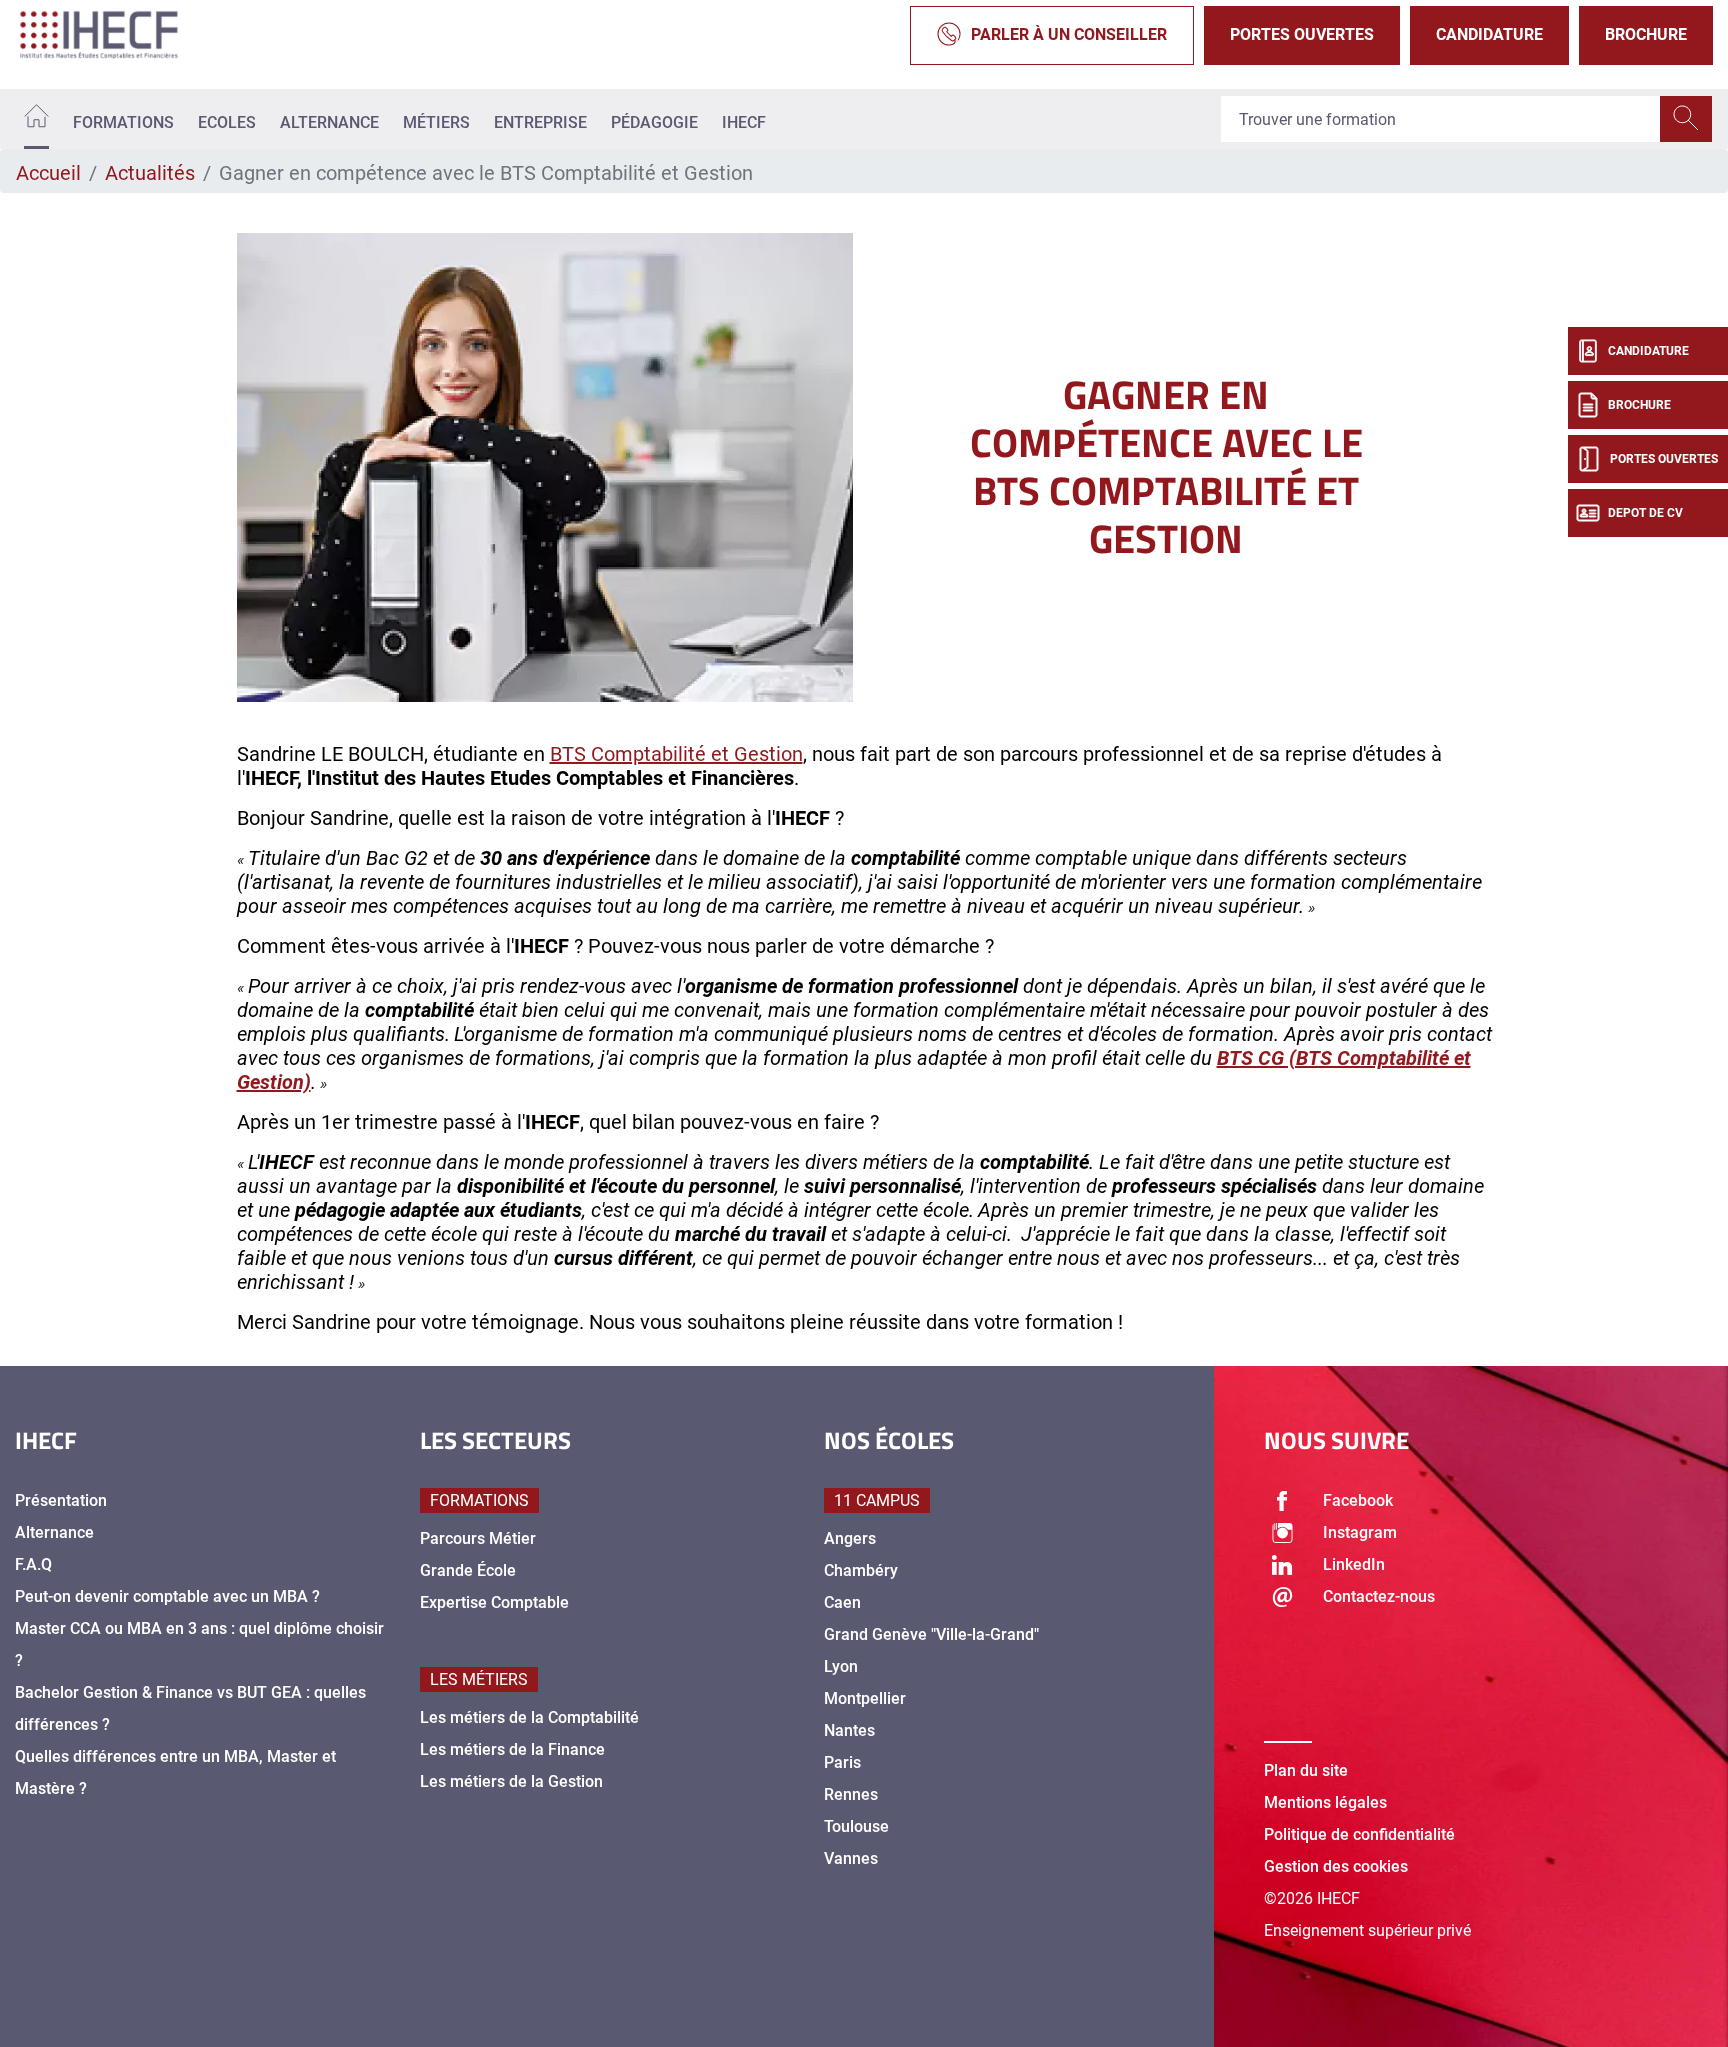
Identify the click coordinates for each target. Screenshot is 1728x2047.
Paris (842, 1762)
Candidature (1489, 34)
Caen (842, 1602)
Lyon (841, 1666)
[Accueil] (36, 119)
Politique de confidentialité (1359, 1834)
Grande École (468, 1570)
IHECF (744, 122)
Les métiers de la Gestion (511, 1781)
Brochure (1646, 34)
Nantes (849, 1730)
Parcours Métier (478, 1538)
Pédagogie (654, 122)
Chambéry (861, 1570)
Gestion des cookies (1336, 1866)
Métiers (436, 122)
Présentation (61, 1500)
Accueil (48, 173)
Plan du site (1306, 1770)
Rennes (851, 1794)
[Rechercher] (1686, 119)
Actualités (150, 173)
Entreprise (540, 122)
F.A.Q (33, 1564)
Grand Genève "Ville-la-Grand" (931, 1634)
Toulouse (856, 1826)
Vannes (851, 1858)
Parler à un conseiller (1069, 34)
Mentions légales (1325, 1802)
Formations (123, 122)
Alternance (329, 122)
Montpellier (865, 1698)
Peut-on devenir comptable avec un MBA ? (167, 1596)
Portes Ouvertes (1302, 34)
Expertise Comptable (494, 1602)
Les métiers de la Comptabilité (529, 1717)
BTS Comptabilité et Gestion (676, 754)
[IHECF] (120, 35)
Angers (850, 1538)
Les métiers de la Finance (512, 1749)
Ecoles (227, 122)
